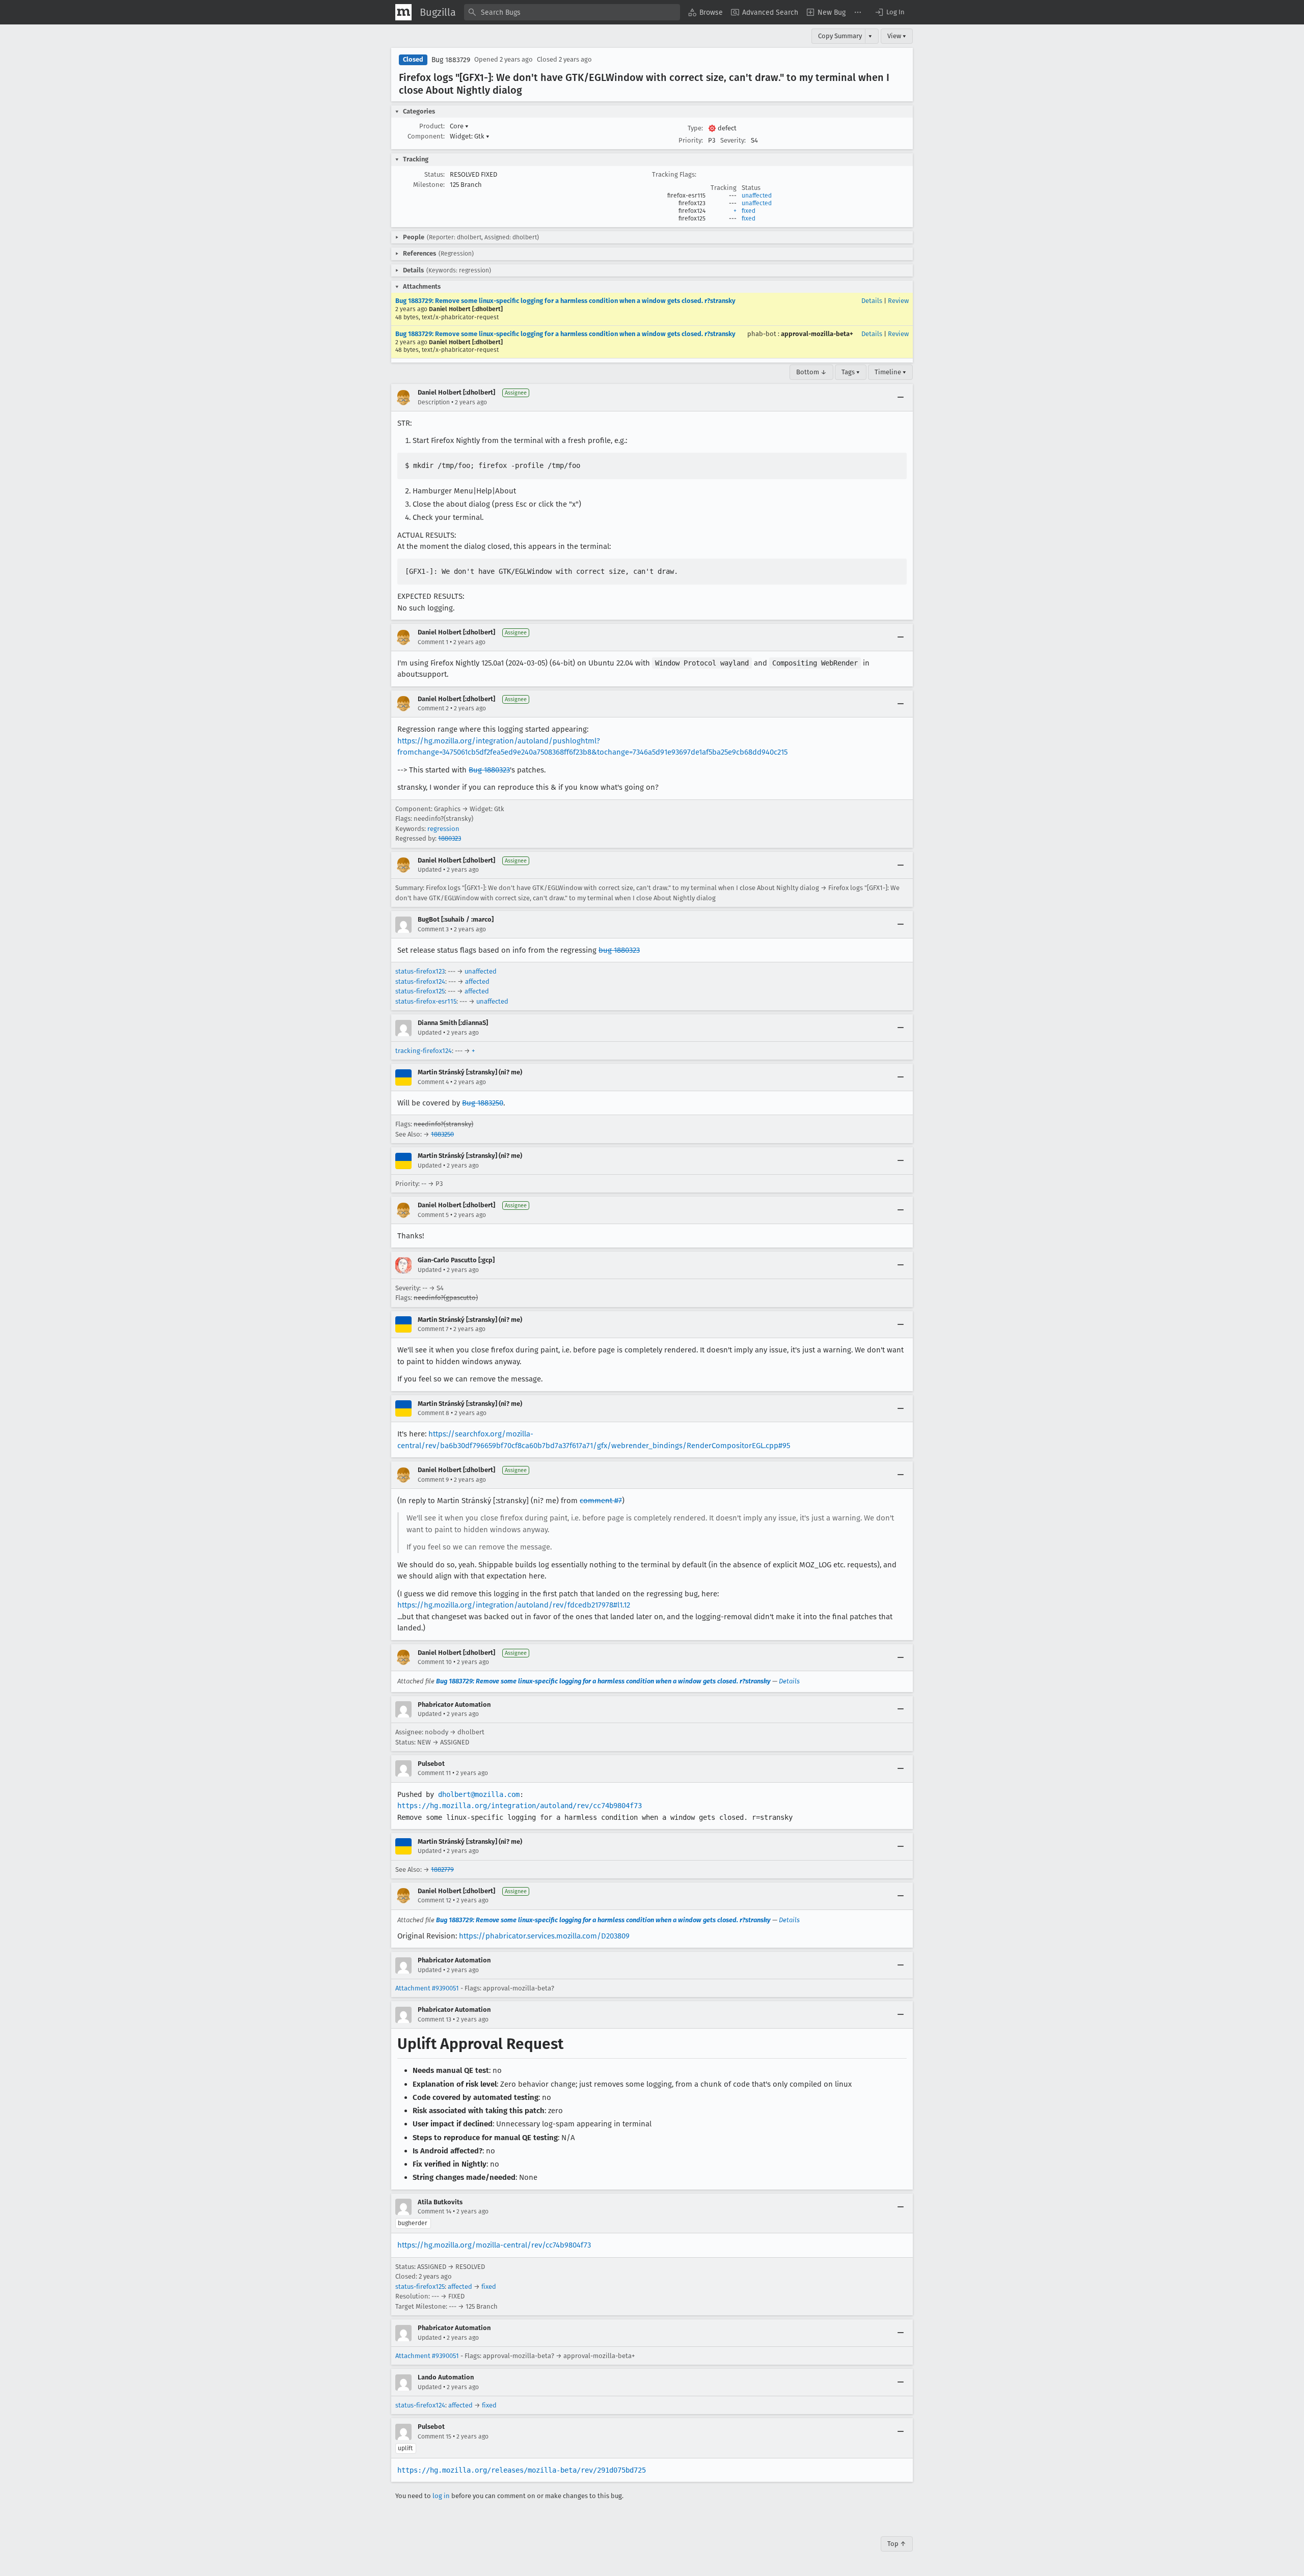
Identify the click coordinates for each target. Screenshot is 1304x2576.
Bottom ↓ (811, 372)
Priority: (691, 140)
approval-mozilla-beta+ (817, 334)
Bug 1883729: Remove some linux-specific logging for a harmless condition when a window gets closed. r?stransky (565, 301)
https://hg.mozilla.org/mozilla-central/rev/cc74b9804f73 (494, 2245)
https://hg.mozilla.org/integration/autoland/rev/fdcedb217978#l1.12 (514, 1605)
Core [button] (459, 126)
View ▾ (897, 36)
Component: (426, 136)
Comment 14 (434, 2211)
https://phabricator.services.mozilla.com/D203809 (544, 1936)
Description (434, 402)
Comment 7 (433, 1329)
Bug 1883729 (451, 60)
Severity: (733, 140)
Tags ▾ (851, 372)
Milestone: (429, 185)
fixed (749, 211)
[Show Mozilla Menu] (403, 12)
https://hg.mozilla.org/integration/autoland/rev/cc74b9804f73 (520, 1806)
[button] (889, 12)
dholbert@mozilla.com (479, 1794)
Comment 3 (433, 929)
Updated (430, 870)
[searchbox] (572, 12)
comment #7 (601, 1501)
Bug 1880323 (489, 770)
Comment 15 (434, 2436)
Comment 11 (434, 1773)
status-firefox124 (420, 981)
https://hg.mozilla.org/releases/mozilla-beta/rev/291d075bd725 (522, 2470)
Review (898, 301)
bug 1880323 (619, 950)
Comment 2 (433, 708)
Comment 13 (434, 2019)
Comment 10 (435, 1662)
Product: (432, 126)
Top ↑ (897, 2544)
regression (443, 829)
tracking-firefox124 (424, 1051)
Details (872, 301)
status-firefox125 (420, 991)
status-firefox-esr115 (426, 1001)
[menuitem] (705, 12)
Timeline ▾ (890, 372)
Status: (434, 174)
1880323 (450, 838)
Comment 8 (433, 1413)
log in (441, 2496)
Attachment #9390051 (427, 1988)
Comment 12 (434, 1900)
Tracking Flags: (674, 174)
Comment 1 (433, 642)
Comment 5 (433, 1215)
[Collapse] (901, 398)
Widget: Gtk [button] (470, 136)
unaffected (757, 196)
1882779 (442, 1869)
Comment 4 (433, 1082)
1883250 (442, 1134)
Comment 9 (433, 1480)
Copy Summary (840, 36)
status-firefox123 (420, 971)
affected (477, 981)
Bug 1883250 (483, 1103)
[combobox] (572, 12)
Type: (695, 128)
